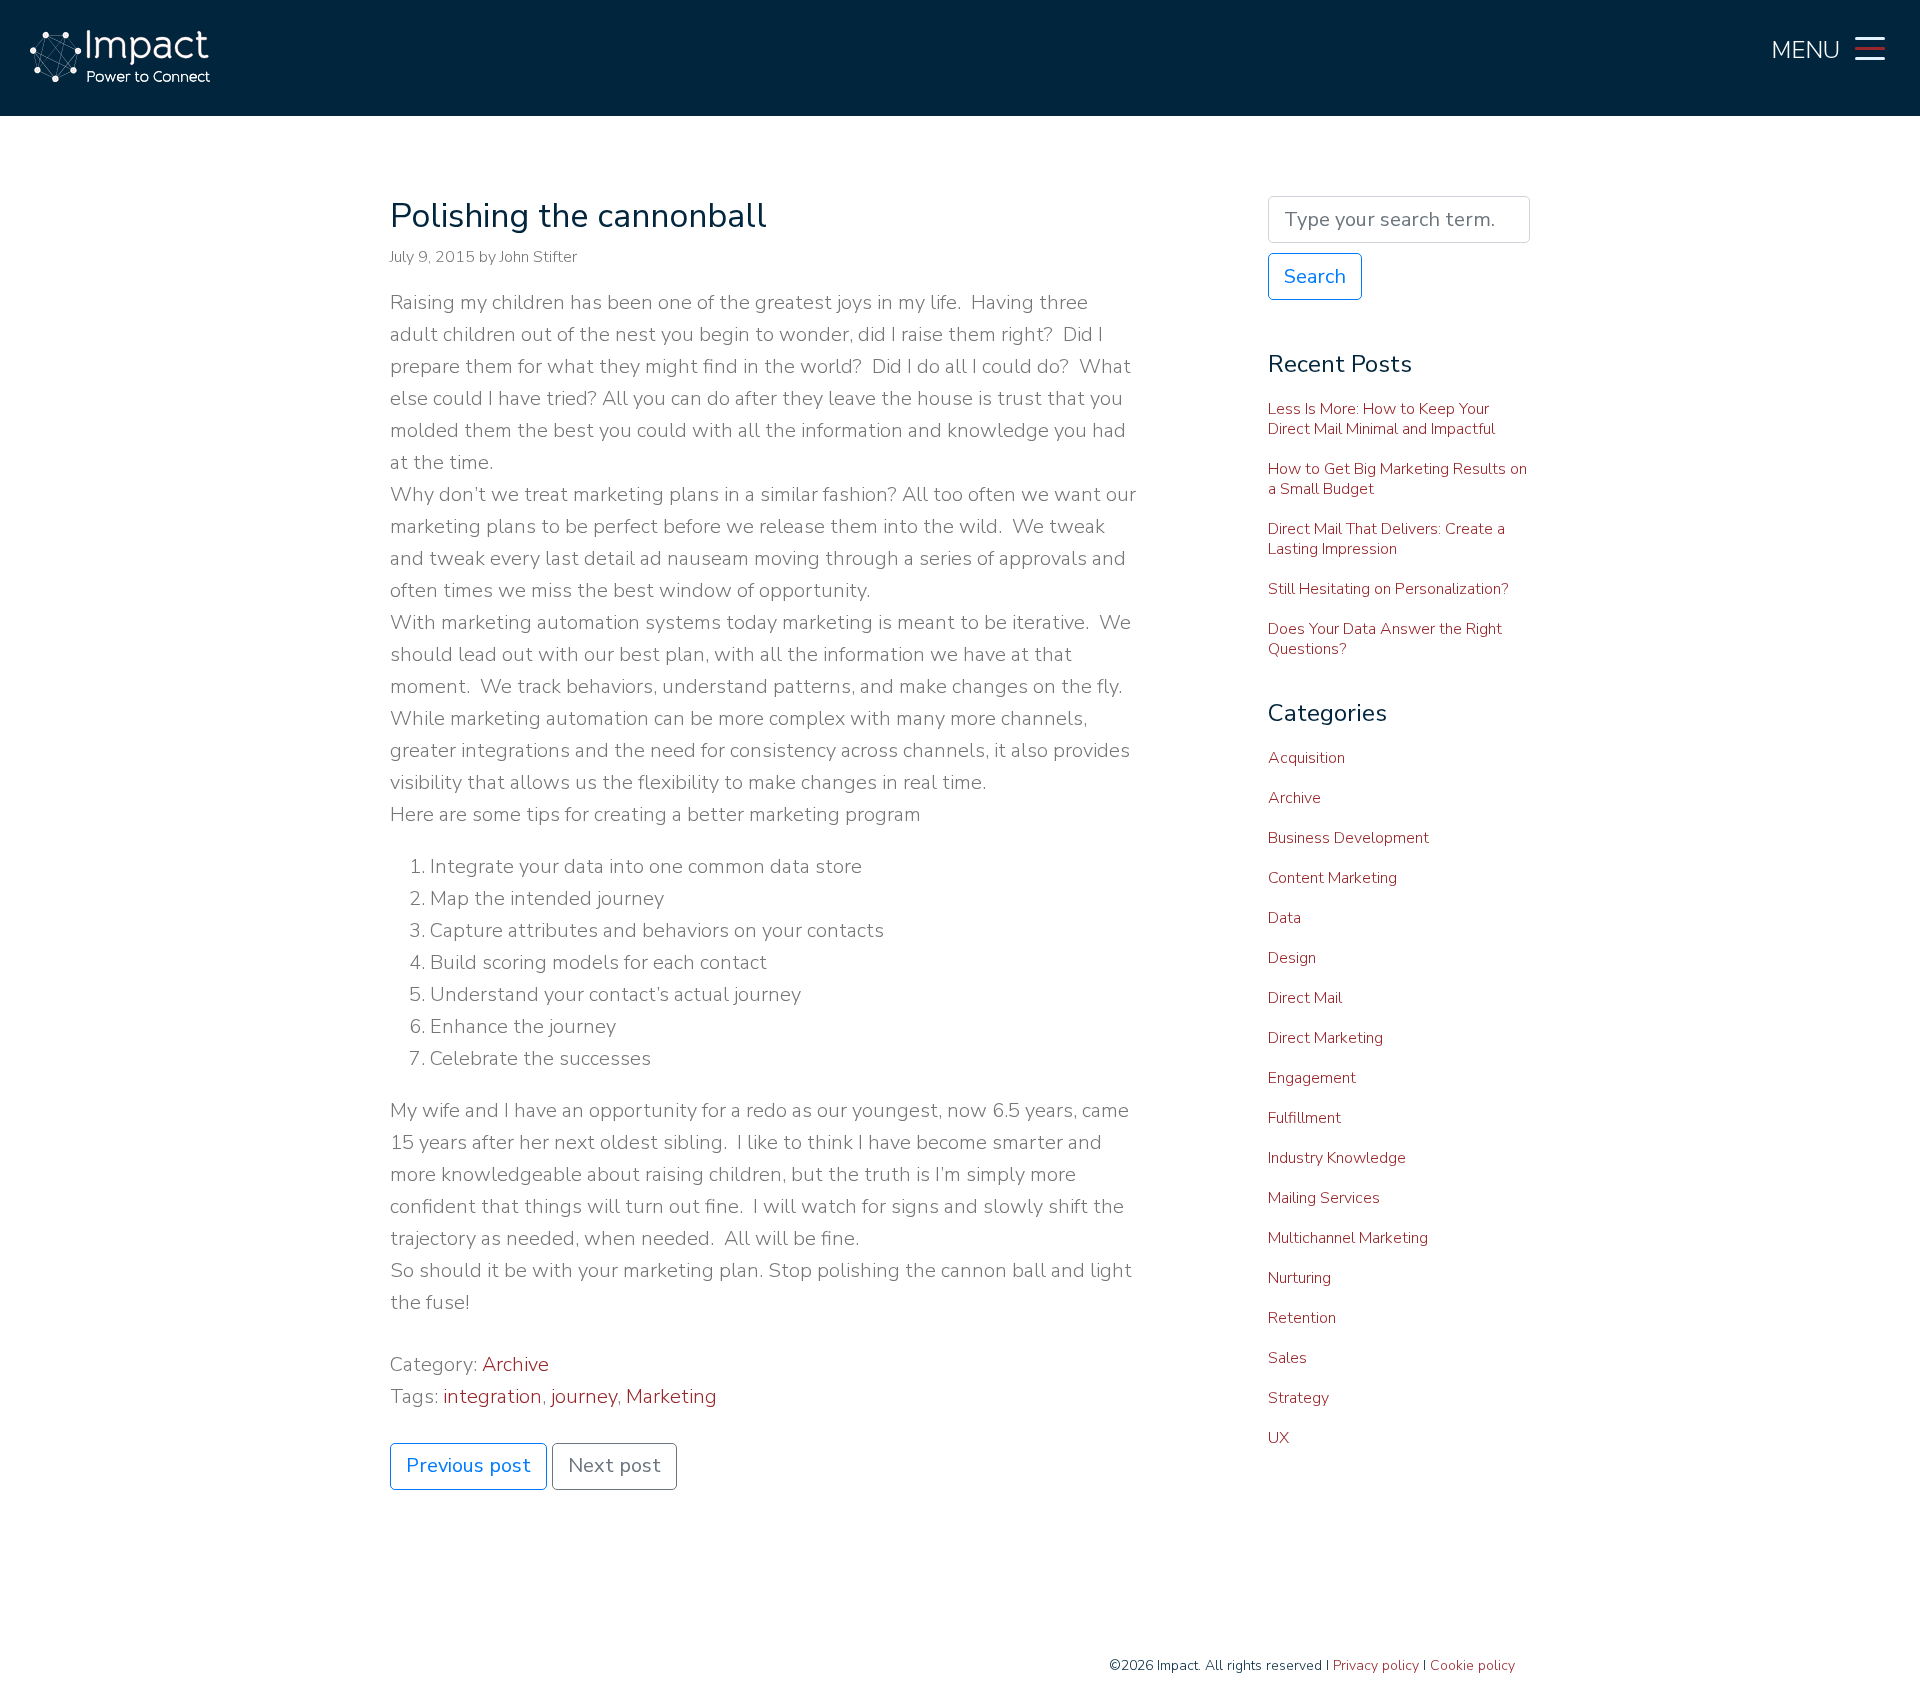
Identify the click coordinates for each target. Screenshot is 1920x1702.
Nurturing (1299, 1278)
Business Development (1348, 838)
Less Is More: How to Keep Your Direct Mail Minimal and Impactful (1381, 419)
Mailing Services (1324, 1198)
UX (1278, 1438)
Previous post (468, 1465)
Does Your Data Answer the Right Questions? (1385, 639)
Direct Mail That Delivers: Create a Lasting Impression (1386, 539)
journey (584, 1396)
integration (492, 1396)
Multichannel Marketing (1348, 1238)
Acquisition (1306, 758)
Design (1292, 958)
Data (1284, 918)
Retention (1302, 1318)
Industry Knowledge (1337, 1158)
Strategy (1298, 1398)
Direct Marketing (1325, 1038)
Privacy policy (1376, 1665)
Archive (515, 1364)
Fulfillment (1304, 1118)
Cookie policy (1472, 1665)
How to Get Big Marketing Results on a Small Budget (1397, 479)
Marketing (671, 1396)
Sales (1287, 1358)
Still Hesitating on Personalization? (1388, 589)
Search (1315, 276)
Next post (614, 1465)
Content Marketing (1332, 878)
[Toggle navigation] (1870, 47)
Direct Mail (1305, 998)
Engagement (1312, 1078)
